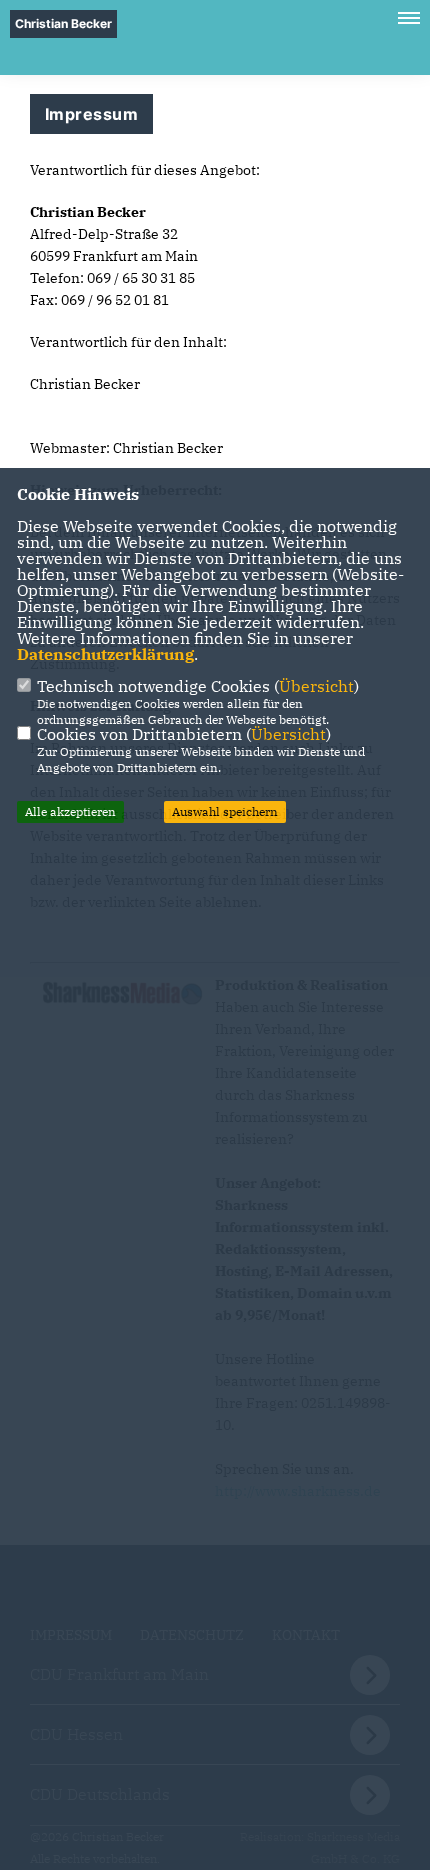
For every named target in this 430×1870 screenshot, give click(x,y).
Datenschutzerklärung (105, 654)
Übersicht (316, 686)
